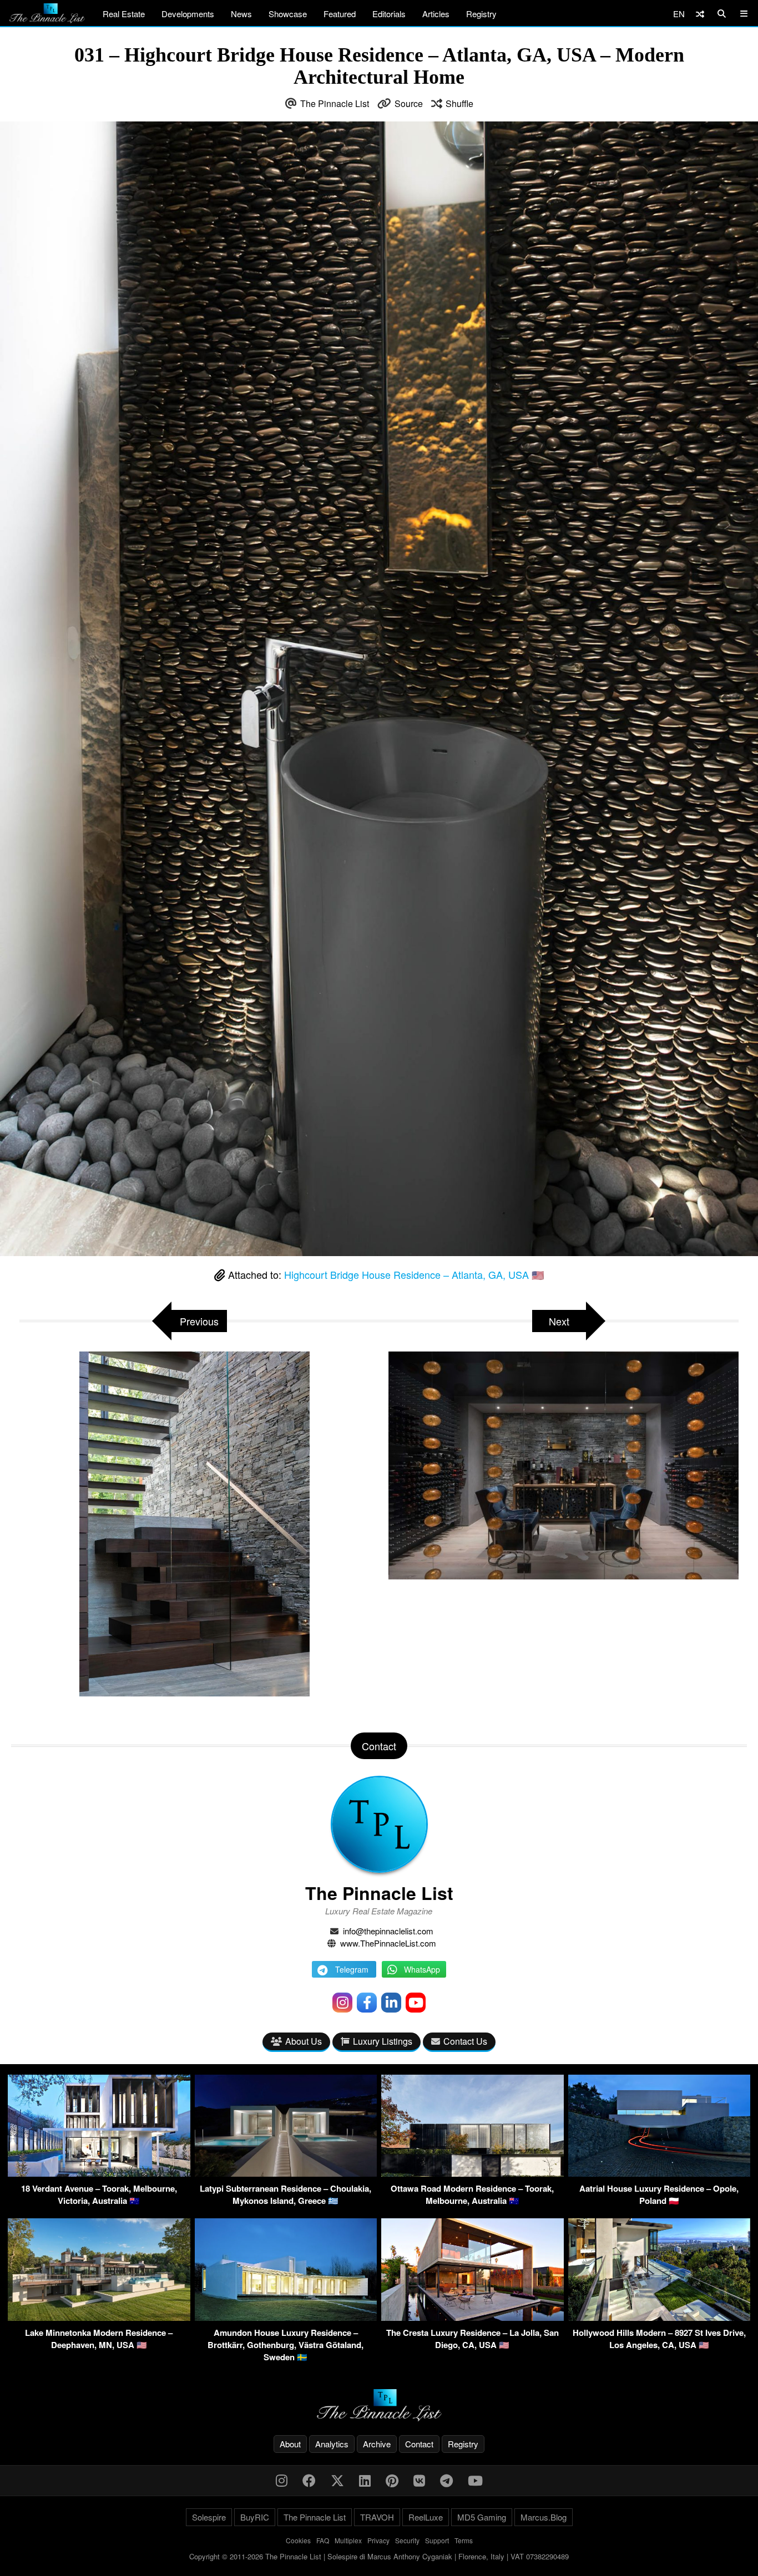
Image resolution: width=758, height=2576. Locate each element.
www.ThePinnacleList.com (388, 1943)
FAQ (323, 2540)
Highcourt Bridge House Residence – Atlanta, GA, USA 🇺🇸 (414, 1274)
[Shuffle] (700, 14)
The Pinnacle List (335, 103)
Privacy (378, 2540)
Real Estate (124, 14)
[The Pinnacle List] (379, 2405)
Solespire (209, 2517)
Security (407, 2540)
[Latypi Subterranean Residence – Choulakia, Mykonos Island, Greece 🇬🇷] (286, 2173)
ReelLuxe (426, 2517)
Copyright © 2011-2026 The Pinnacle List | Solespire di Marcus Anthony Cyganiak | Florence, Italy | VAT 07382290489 (379, 2556)
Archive (377, 2444)
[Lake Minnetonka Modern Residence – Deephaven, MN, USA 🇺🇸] (99, 2317)
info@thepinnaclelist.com (388, 1931)
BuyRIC (255, 2517)
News (241, 14)
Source (409, 103)
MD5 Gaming (482, 2517)
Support (437, 2540)
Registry (481, 14)
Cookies (298, 2540)
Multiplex (348, 2540)
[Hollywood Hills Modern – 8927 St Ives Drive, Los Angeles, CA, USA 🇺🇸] (660, 2317)
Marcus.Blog (544, 2517)
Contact (419, 2444)
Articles (436, 14)
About (290, 2444)
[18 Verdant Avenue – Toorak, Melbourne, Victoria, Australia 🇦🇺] (99, 2173)
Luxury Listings (383, 2041)
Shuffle (459, 103)
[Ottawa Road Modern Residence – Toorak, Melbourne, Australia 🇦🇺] (473, 2173)
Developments (188, 14)
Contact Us (465, 2041)
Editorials (389, 14)
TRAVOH (377, 2517)
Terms (464, 2540)
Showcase (288, 14)
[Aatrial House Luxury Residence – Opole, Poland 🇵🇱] (660, 2173)
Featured (340, 14)
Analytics (332, 2444)
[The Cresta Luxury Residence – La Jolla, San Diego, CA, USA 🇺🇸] (473, 2317)
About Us (304, 2041)
